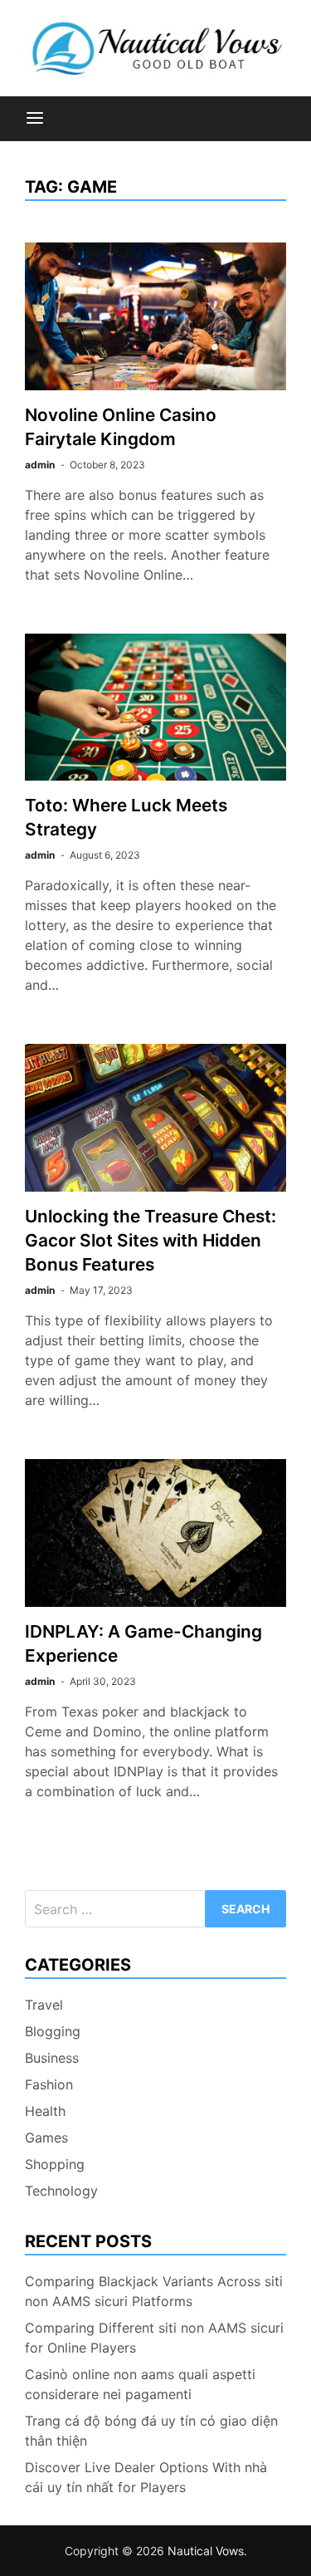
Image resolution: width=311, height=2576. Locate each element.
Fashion (49, 2084)
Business (52, 2058)
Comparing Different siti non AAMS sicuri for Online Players (154, 2338)
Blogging (53, 2031)
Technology (61, 2191)
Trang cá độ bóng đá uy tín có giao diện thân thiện (151, 2431)
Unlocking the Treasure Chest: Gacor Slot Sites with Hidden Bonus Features (151, 1240)
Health (45, 2111)
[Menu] (35, 119)
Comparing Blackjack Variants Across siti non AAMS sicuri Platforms (154, 2291)
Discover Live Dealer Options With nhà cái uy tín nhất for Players (146, 2477)
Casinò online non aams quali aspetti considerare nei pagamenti (140, 2384)
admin (40, 465)
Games (46, 2138)
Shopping (55, 2164)
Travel (44, 2005)
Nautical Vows (206, 2551)
